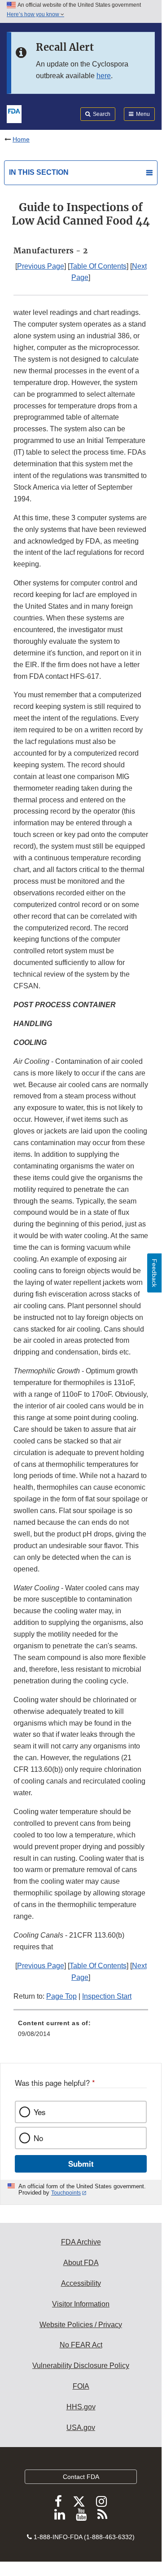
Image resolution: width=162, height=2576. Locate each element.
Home (21, 139)
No (38, 2138)
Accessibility (81, 2283)
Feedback (154, 1273)
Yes (39, 2112)
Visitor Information (81, 2304)
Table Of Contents (98, 266)
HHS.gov (81, 2407)
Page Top (61, 1996)
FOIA (81, 2386)
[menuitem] (81, 2032)
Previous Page (41, 266)
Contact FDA (81, 2477)
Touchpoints (66, 2193)
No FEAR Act (81, 2345)
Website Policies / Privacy (81, 2325)
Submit (81, 2164)
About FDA (81, 2263)
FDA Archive (81, 2242)
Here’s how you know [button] (34, 14)
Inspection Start (107, 1996)
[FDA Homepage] (14, 113)
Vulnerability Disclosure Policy (81, 2366)
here (104, 76)
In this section (39, 172)
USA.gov (81, 2428)
